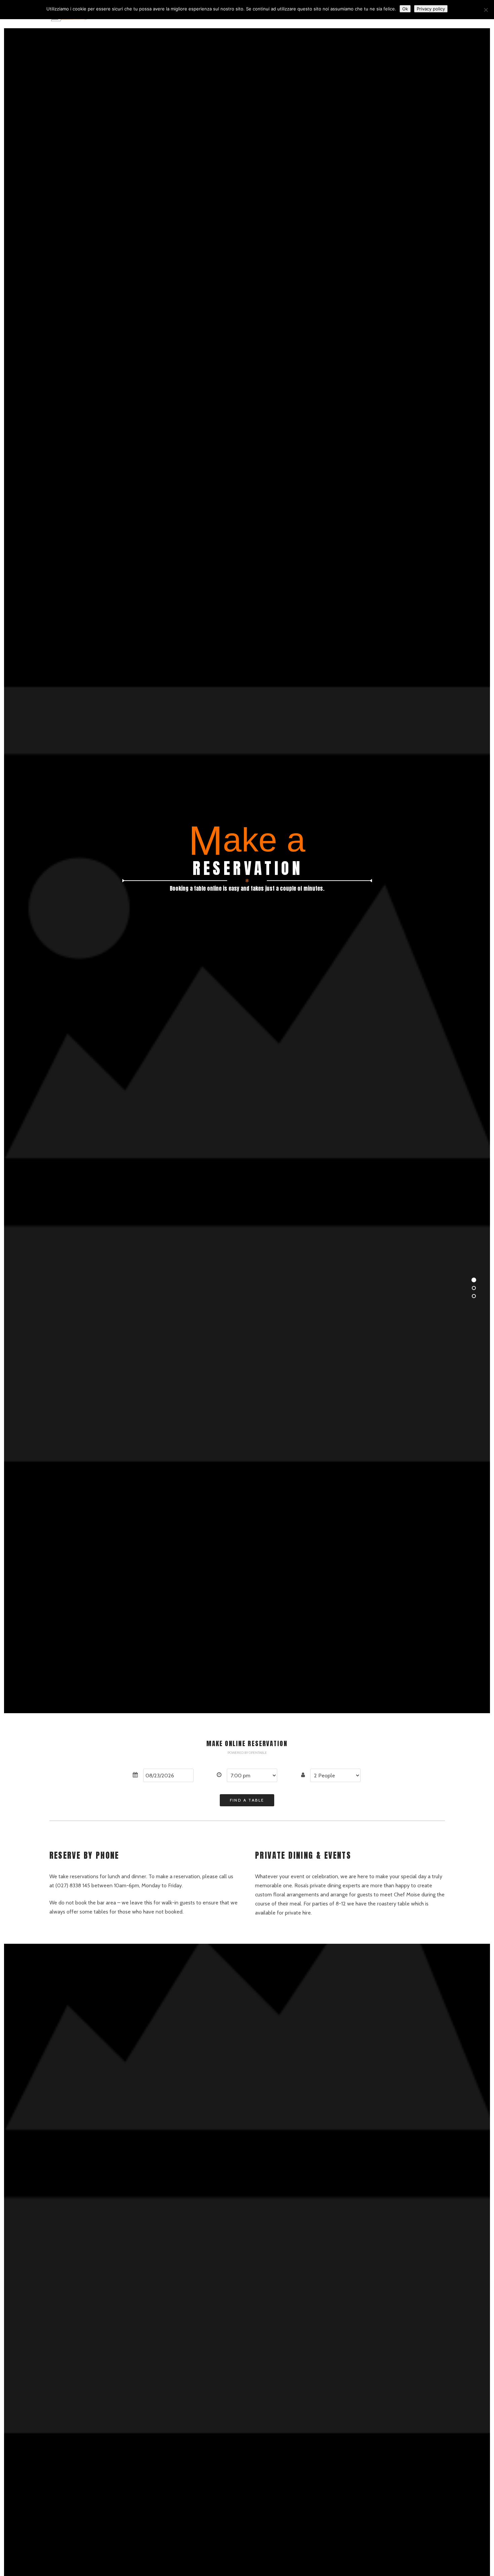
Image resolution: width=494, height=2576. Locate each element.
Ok (405, 9)
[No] (486, 10)
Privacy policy (431, 9)
